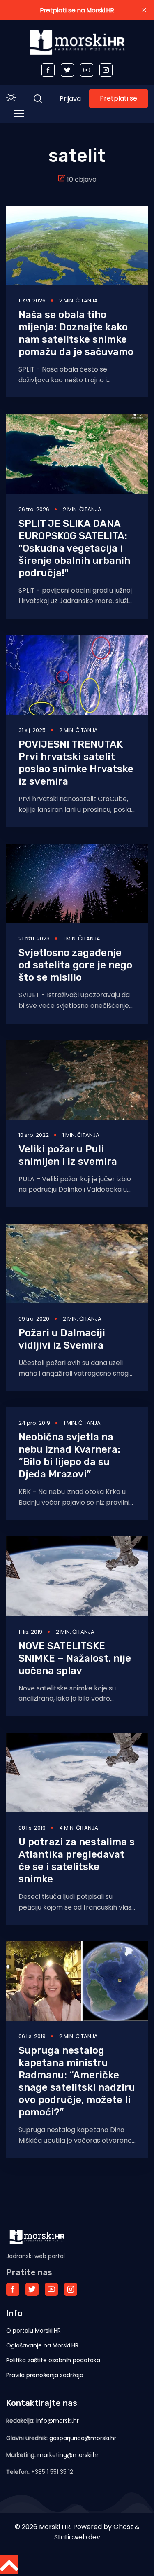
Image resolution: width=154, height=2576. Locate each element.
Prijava (70, 99)
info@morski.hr (57, 2421)
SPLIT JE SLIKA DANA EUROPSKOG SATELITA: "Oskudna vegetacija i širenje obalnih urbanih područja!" (74, 548)
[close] (144, 10)
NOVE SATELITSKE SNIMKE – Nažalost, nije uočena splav (75, 1658)
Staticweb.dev (77, 2537)
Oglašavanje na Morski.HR (42, 2345)
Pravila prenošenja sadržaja (45, 2375)
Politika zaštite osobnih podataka (53, 2360)
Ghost (123, 2527)
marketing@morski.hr (68, 2455)
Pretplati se (118, 98)
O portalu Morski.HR (33, 2331)
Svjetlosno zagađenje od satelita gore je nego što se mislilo (75, 965)
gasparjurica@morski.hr (83, 2438)
